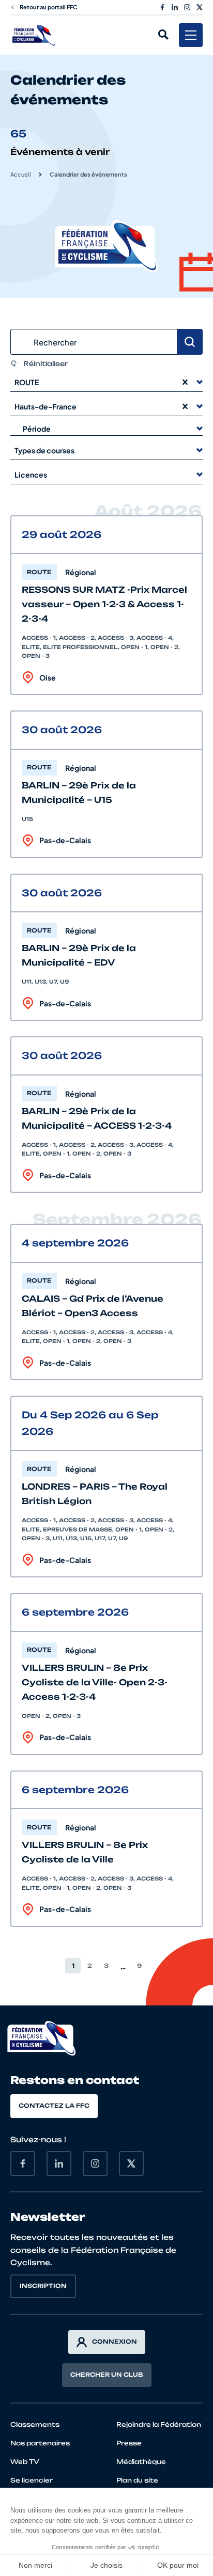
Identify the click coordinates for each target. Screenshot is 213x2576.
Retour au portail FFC (49, 7)
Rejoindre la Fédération (159, 2424)
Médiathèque (141, 2462)
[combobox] (95, 382)
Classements (35, 2424)
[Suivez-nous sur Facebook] (162, 7)
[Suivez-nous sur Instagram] (187, 7)
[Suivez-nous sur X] (200, 7)
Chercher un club (107, 2375)
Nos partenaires (40, 2443)
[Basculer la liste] (200, 382)
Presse (129, 2443)
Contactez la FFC (54, 2106)
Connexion (115, 2342)
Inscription (43, 2286)
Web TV (25, 2462)
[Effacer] (185, 382)
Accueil (21, 174)
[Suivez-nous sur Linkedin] (175, 7)
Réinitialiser (46, 364)
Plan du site (137, 2480)
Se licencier (32, 2480)
